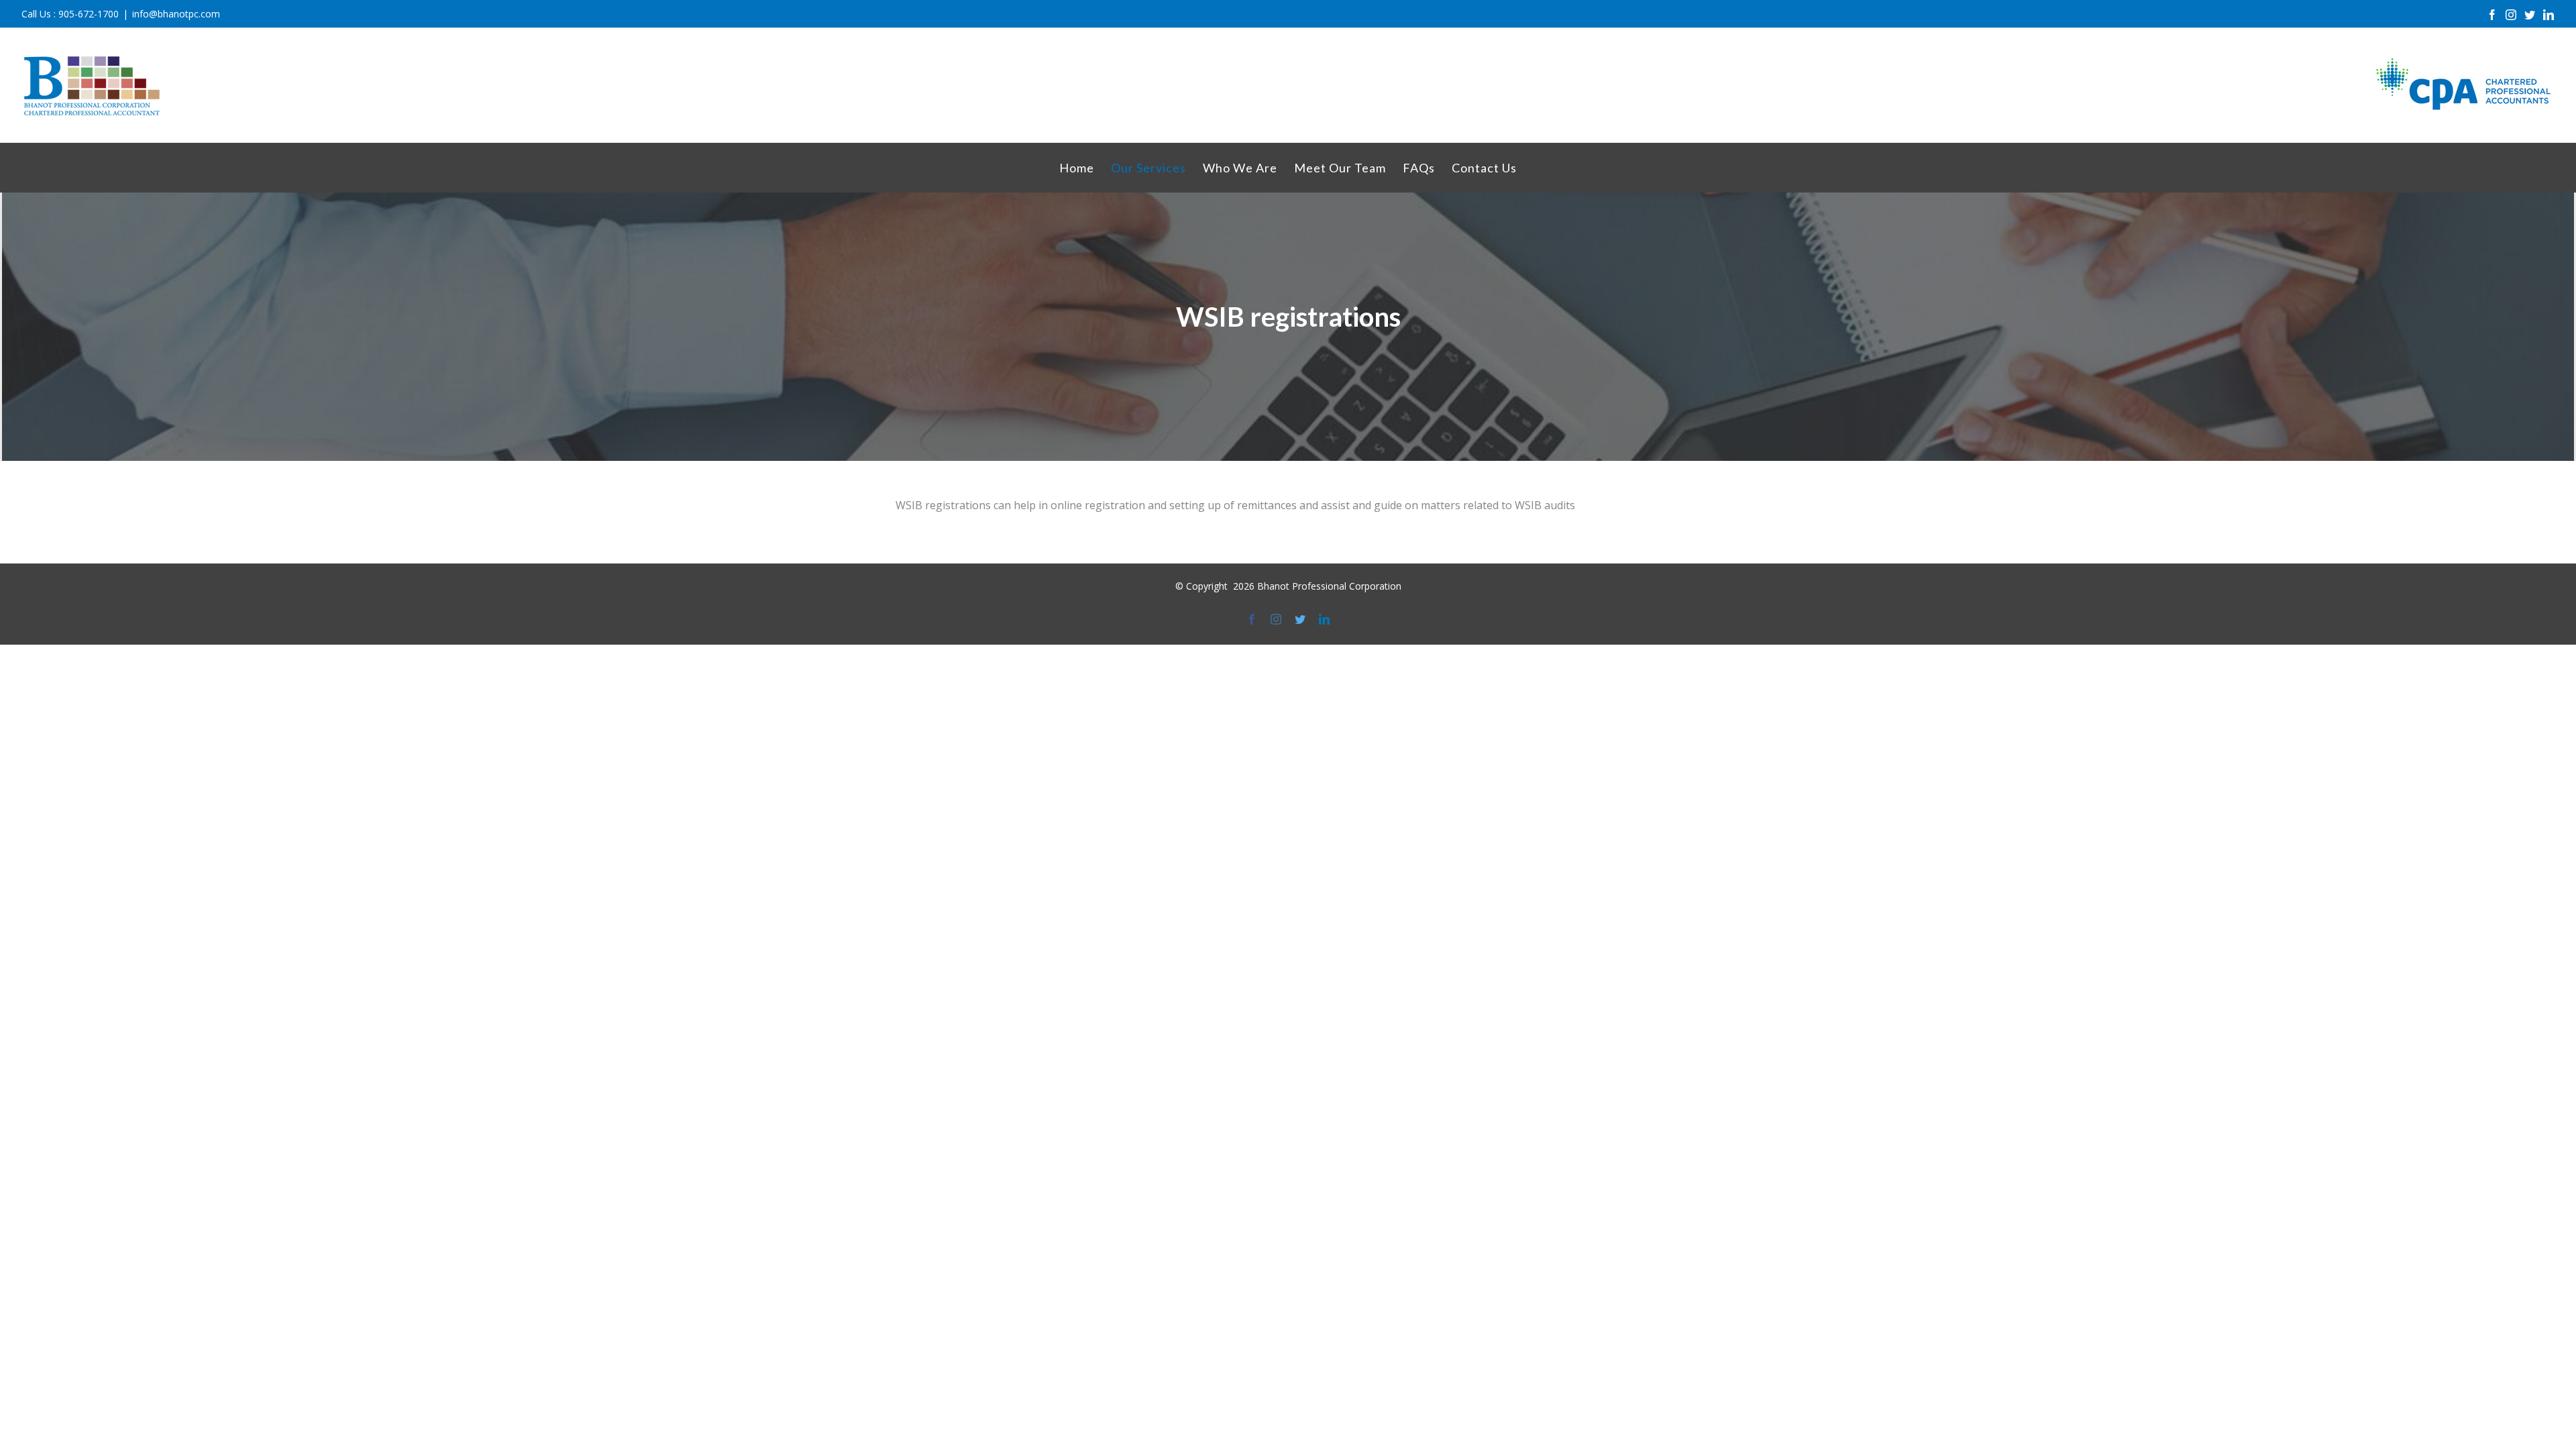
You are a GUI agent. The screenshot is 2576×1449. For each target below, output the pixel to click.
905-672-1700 (89, 14)
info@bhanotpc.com (176, 14)
